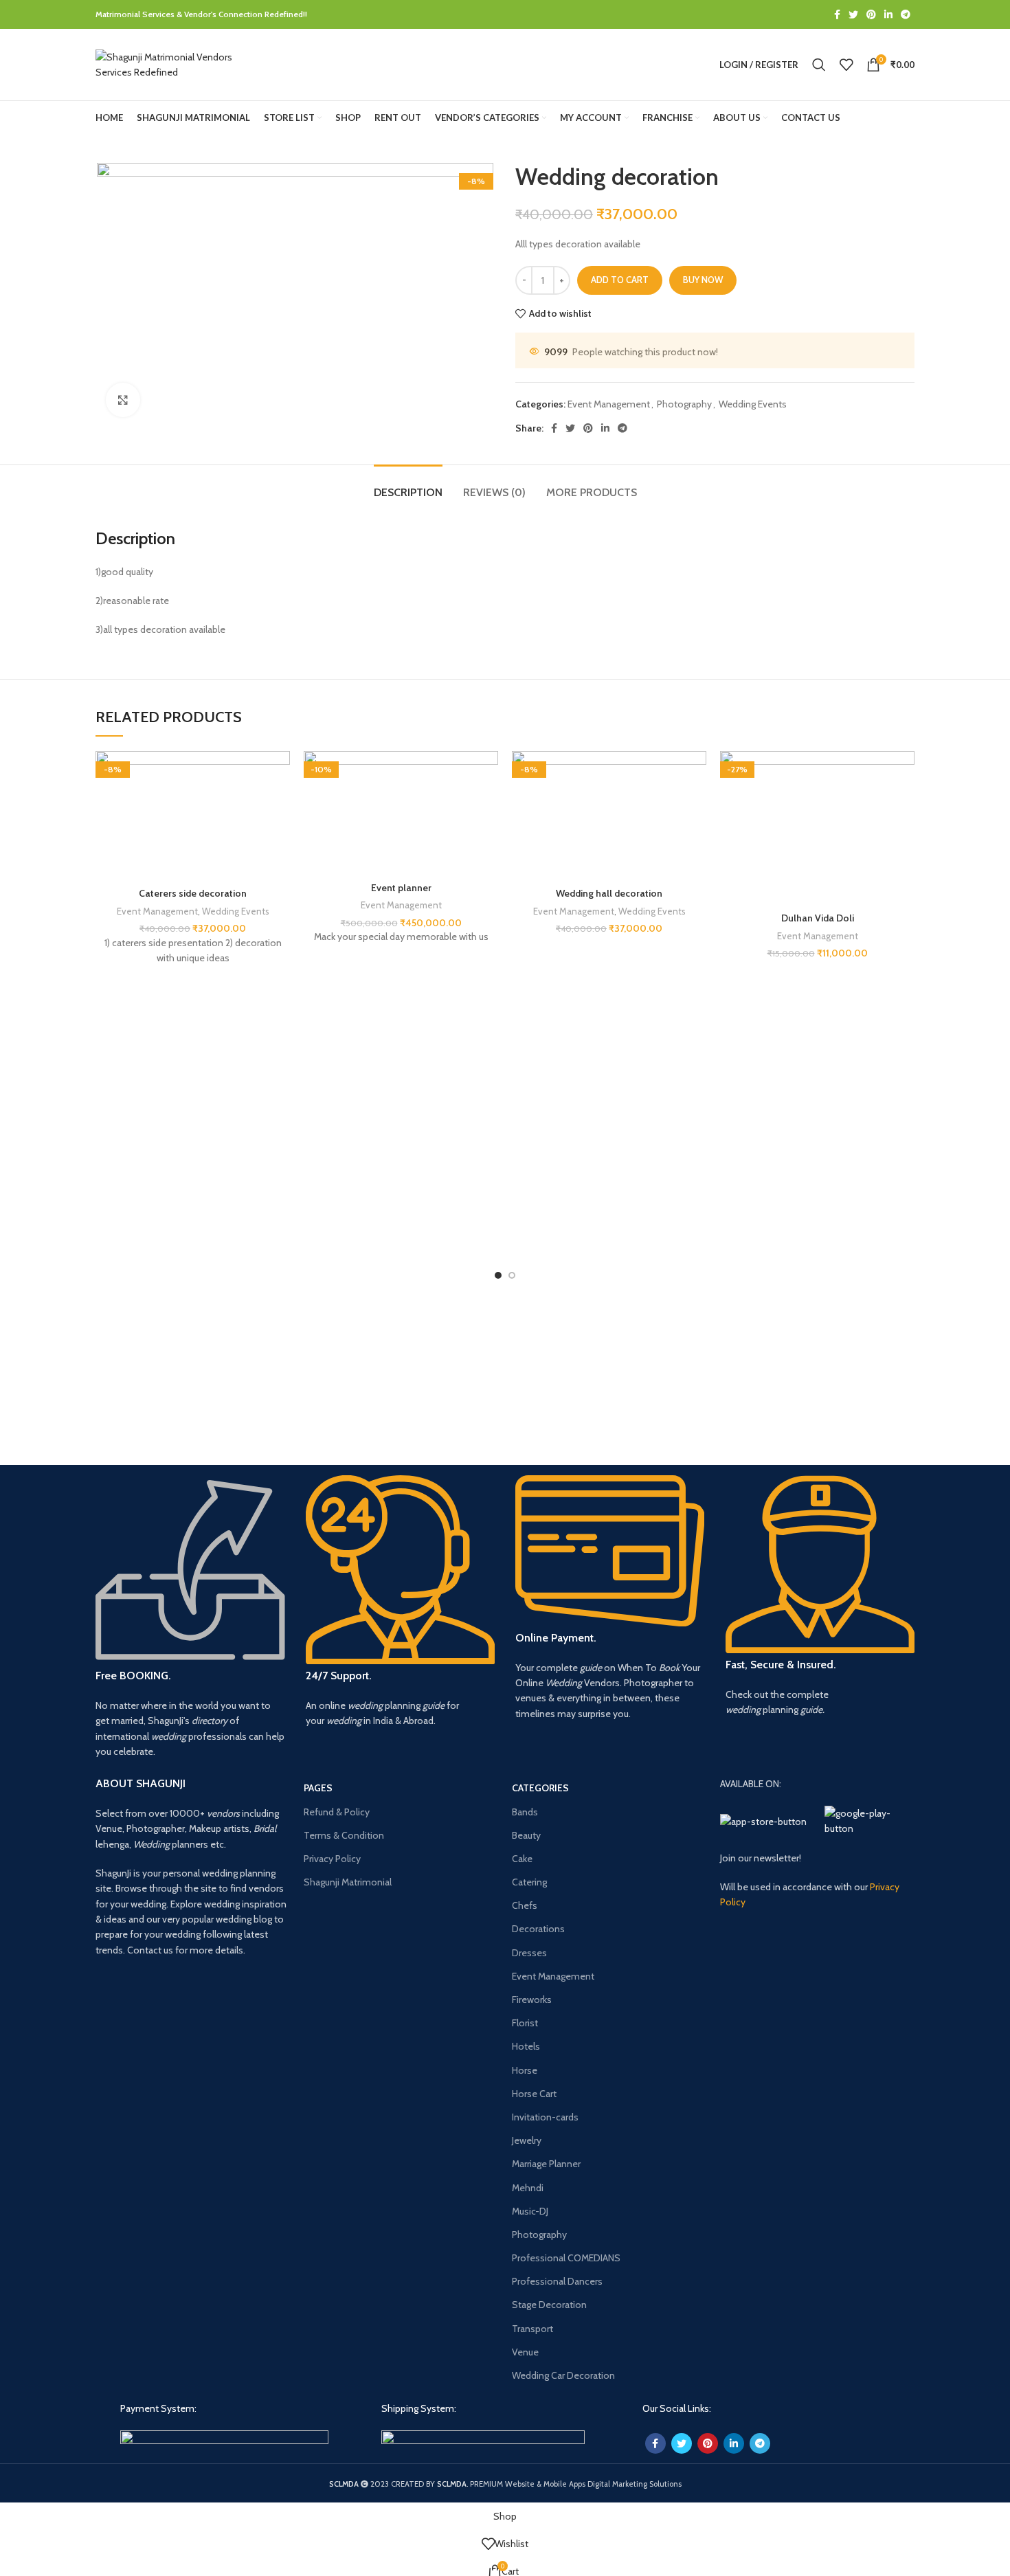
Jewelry (527, 2140)
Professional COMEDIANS (566, 2258)
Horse (525, 2070)
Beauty (526, 1835)
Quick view (287, 835)
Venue (525, 2352)
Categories (540, 1788)
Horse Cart (534, 2094)
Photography (684, 404)
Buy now (703, 280)
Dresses (529, 1953)
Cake (522, 1859)
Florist (525, 2023)
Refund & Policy (337, 1812)
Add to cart (620, 280)
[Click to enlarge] (123, 400)
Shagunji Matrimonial (348, 1882)
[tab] (408, 485)
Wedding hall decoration (609, 893)
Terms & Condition (344, 1835)
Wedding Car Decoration (563, 2375)
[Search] (819, 65)
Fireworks (532, 2000)
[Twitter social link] (853, 14)
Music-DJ (530, 2211)
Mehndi (528, 2188)
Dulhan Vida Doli (818, 918)
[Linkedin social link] (888, 14)
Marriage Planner (546, 2164)
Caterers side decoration (193, 893)
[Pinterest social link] (871, 14)
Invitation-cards (545, 2117)
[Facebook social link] (837, 14)
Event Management (609, 404)
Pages (318, 1788)
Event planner (401, 888)
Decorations (538, 1929)
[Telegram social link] (906, 14)
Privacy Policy (332, 1859)
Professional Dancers (557, 2281)
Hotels (526, 2046)
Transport (532, 2329)
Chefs (525, 1905)
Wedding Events (753, 404)
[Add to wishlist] (287, 773)
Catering (529, 1882)
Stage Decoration (549, 2305)
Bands (525, 1812)
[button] (287, 804)
